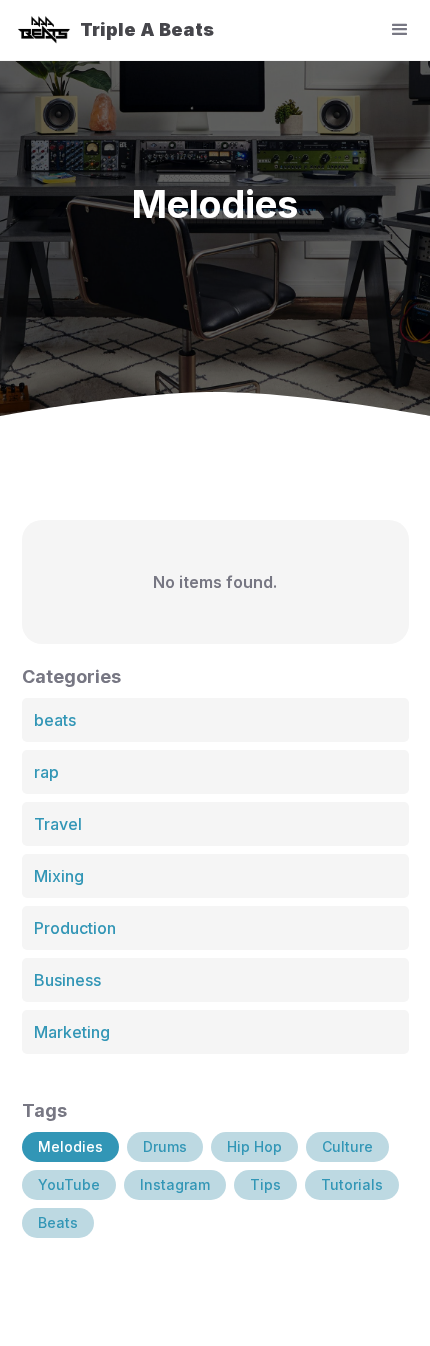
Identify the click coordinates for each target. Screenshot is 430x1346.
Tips (265, 1184)
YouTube (69, 1184)
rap (46, 772)
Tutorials (352, 1184)
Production (75, 928)
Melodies (70, 1146)
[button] (408, 30)
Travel (58, 824)
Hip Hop (254, 1146)
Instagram (175, 1184)
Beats (58, 1222)
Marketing (72, 1032)
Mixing (59, 876)
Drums (165, 1146)
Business (67, 980)
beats (55, 720)
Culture (347, 1146)
